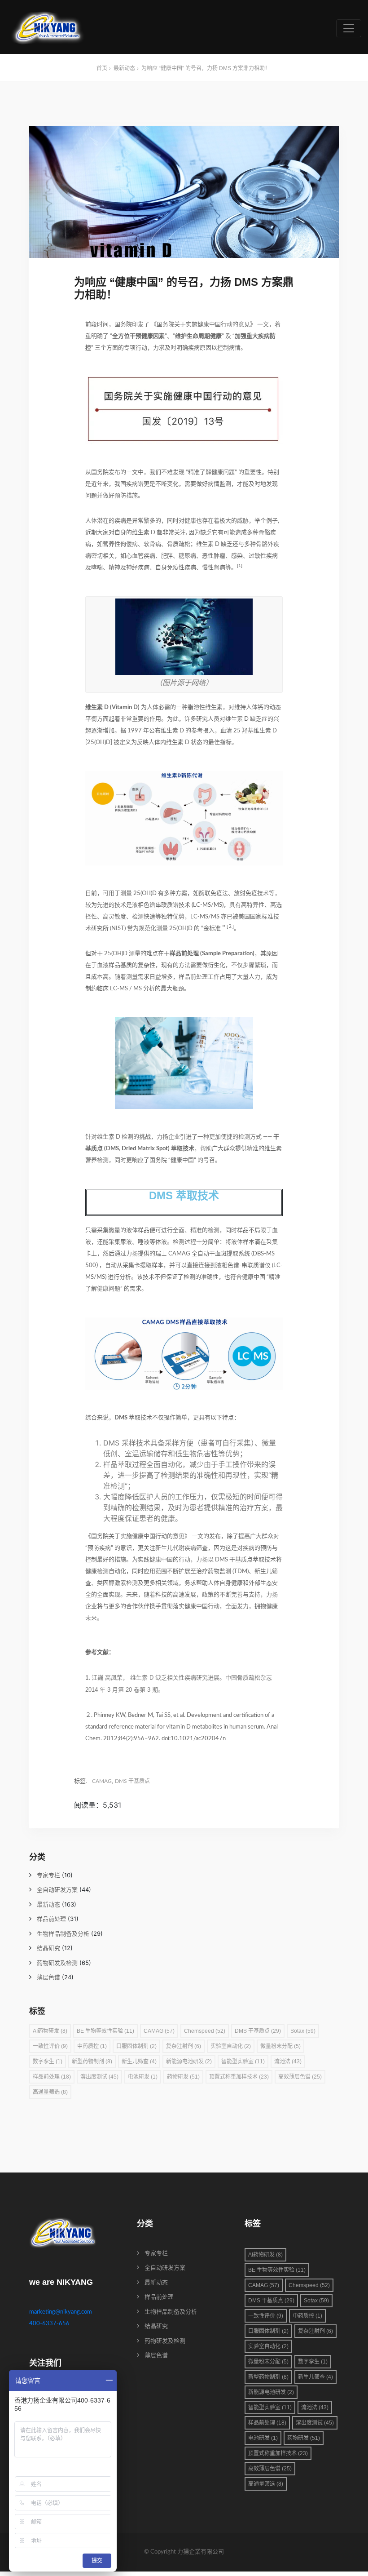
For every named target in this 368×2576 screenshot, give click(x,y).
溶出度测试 (99, 2077)
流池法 (288, 2062)
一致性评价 (50, 2046)
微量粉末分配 (280, 2046)
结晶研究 (48, 1949)
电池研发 (143, 2077)
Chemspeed (205, 2031)
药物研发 (183, 2077)
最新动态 (124, 68)
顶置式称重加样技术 (239, 2077)
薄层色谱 (48, 1978)
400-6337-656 (49, 2324)
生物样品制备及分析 (63, 1934)
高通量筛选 (50, 2092)
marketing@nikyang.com (61, 2312)
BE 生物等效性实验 (105, 2031)
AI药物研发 (50, 2031)
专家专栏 (48, 1876)
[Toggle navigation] (349, 28)
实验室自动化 (231, 2046)
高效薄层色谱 (300, 2077)
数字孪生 (48, 2062)
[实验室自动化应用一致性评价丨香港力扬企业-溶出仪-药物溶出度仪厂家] (48, 28)
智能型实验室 (243, 2062)
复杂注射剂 (184, 2046)
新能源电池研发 (189, 2062)
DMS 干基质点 (132, 1781)
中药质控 (92, 2046)
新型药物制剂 (92, 2062)
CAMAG (102, 1781)
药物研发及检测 (57, 1963)
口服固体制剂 (136, 2046)
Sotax (303, 2031)
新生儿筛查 (139, 2062)
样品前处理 (51, 1919)
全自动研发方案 (57, 1890)
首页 (102, 68)
